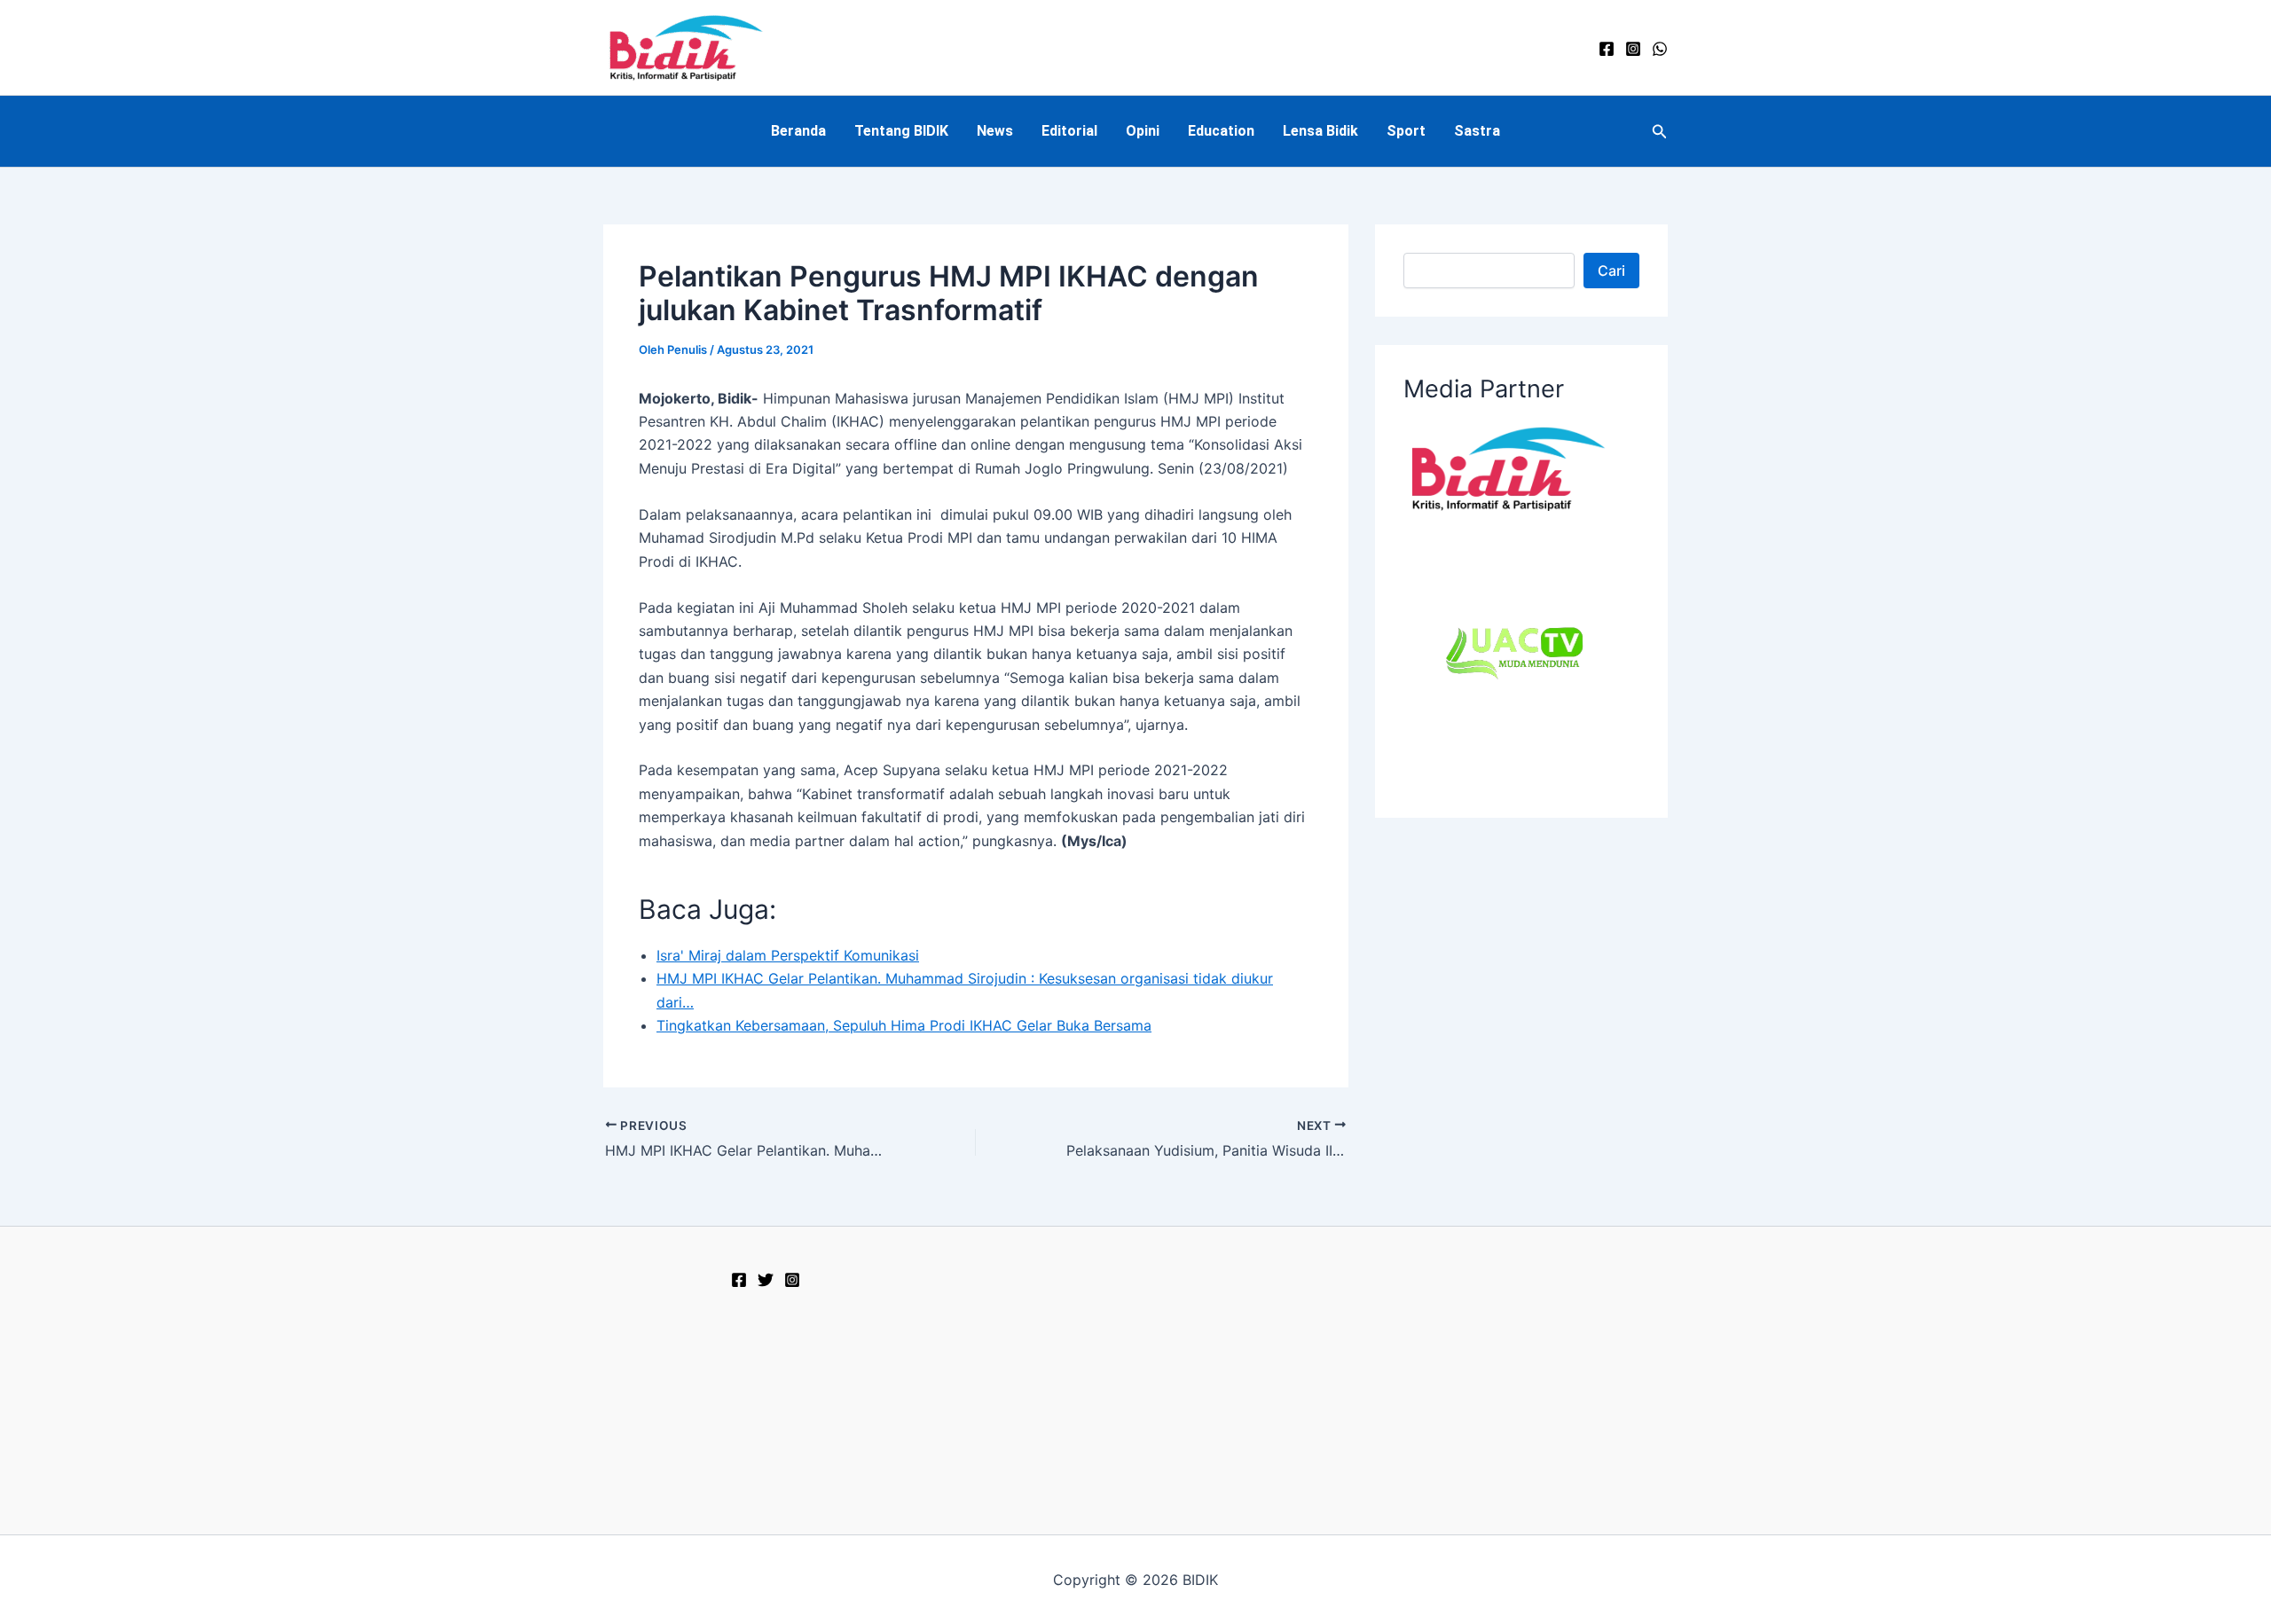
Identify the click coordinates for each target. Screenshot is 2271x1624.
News (995, 131)
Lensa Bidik (1320, 131)
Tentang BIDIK (901, 131)
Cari (1611, 271)
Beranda (798, 131)
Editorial (1069, 131)
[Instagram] (1633, 49)
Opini (1143, 131)
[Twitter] (766, 1280)
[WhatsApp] (1660, 49)
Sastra (1477, 131)
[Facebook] (1607, 49)
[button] (1660, 132)
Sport (1406, 131)
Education (1221, 131)
